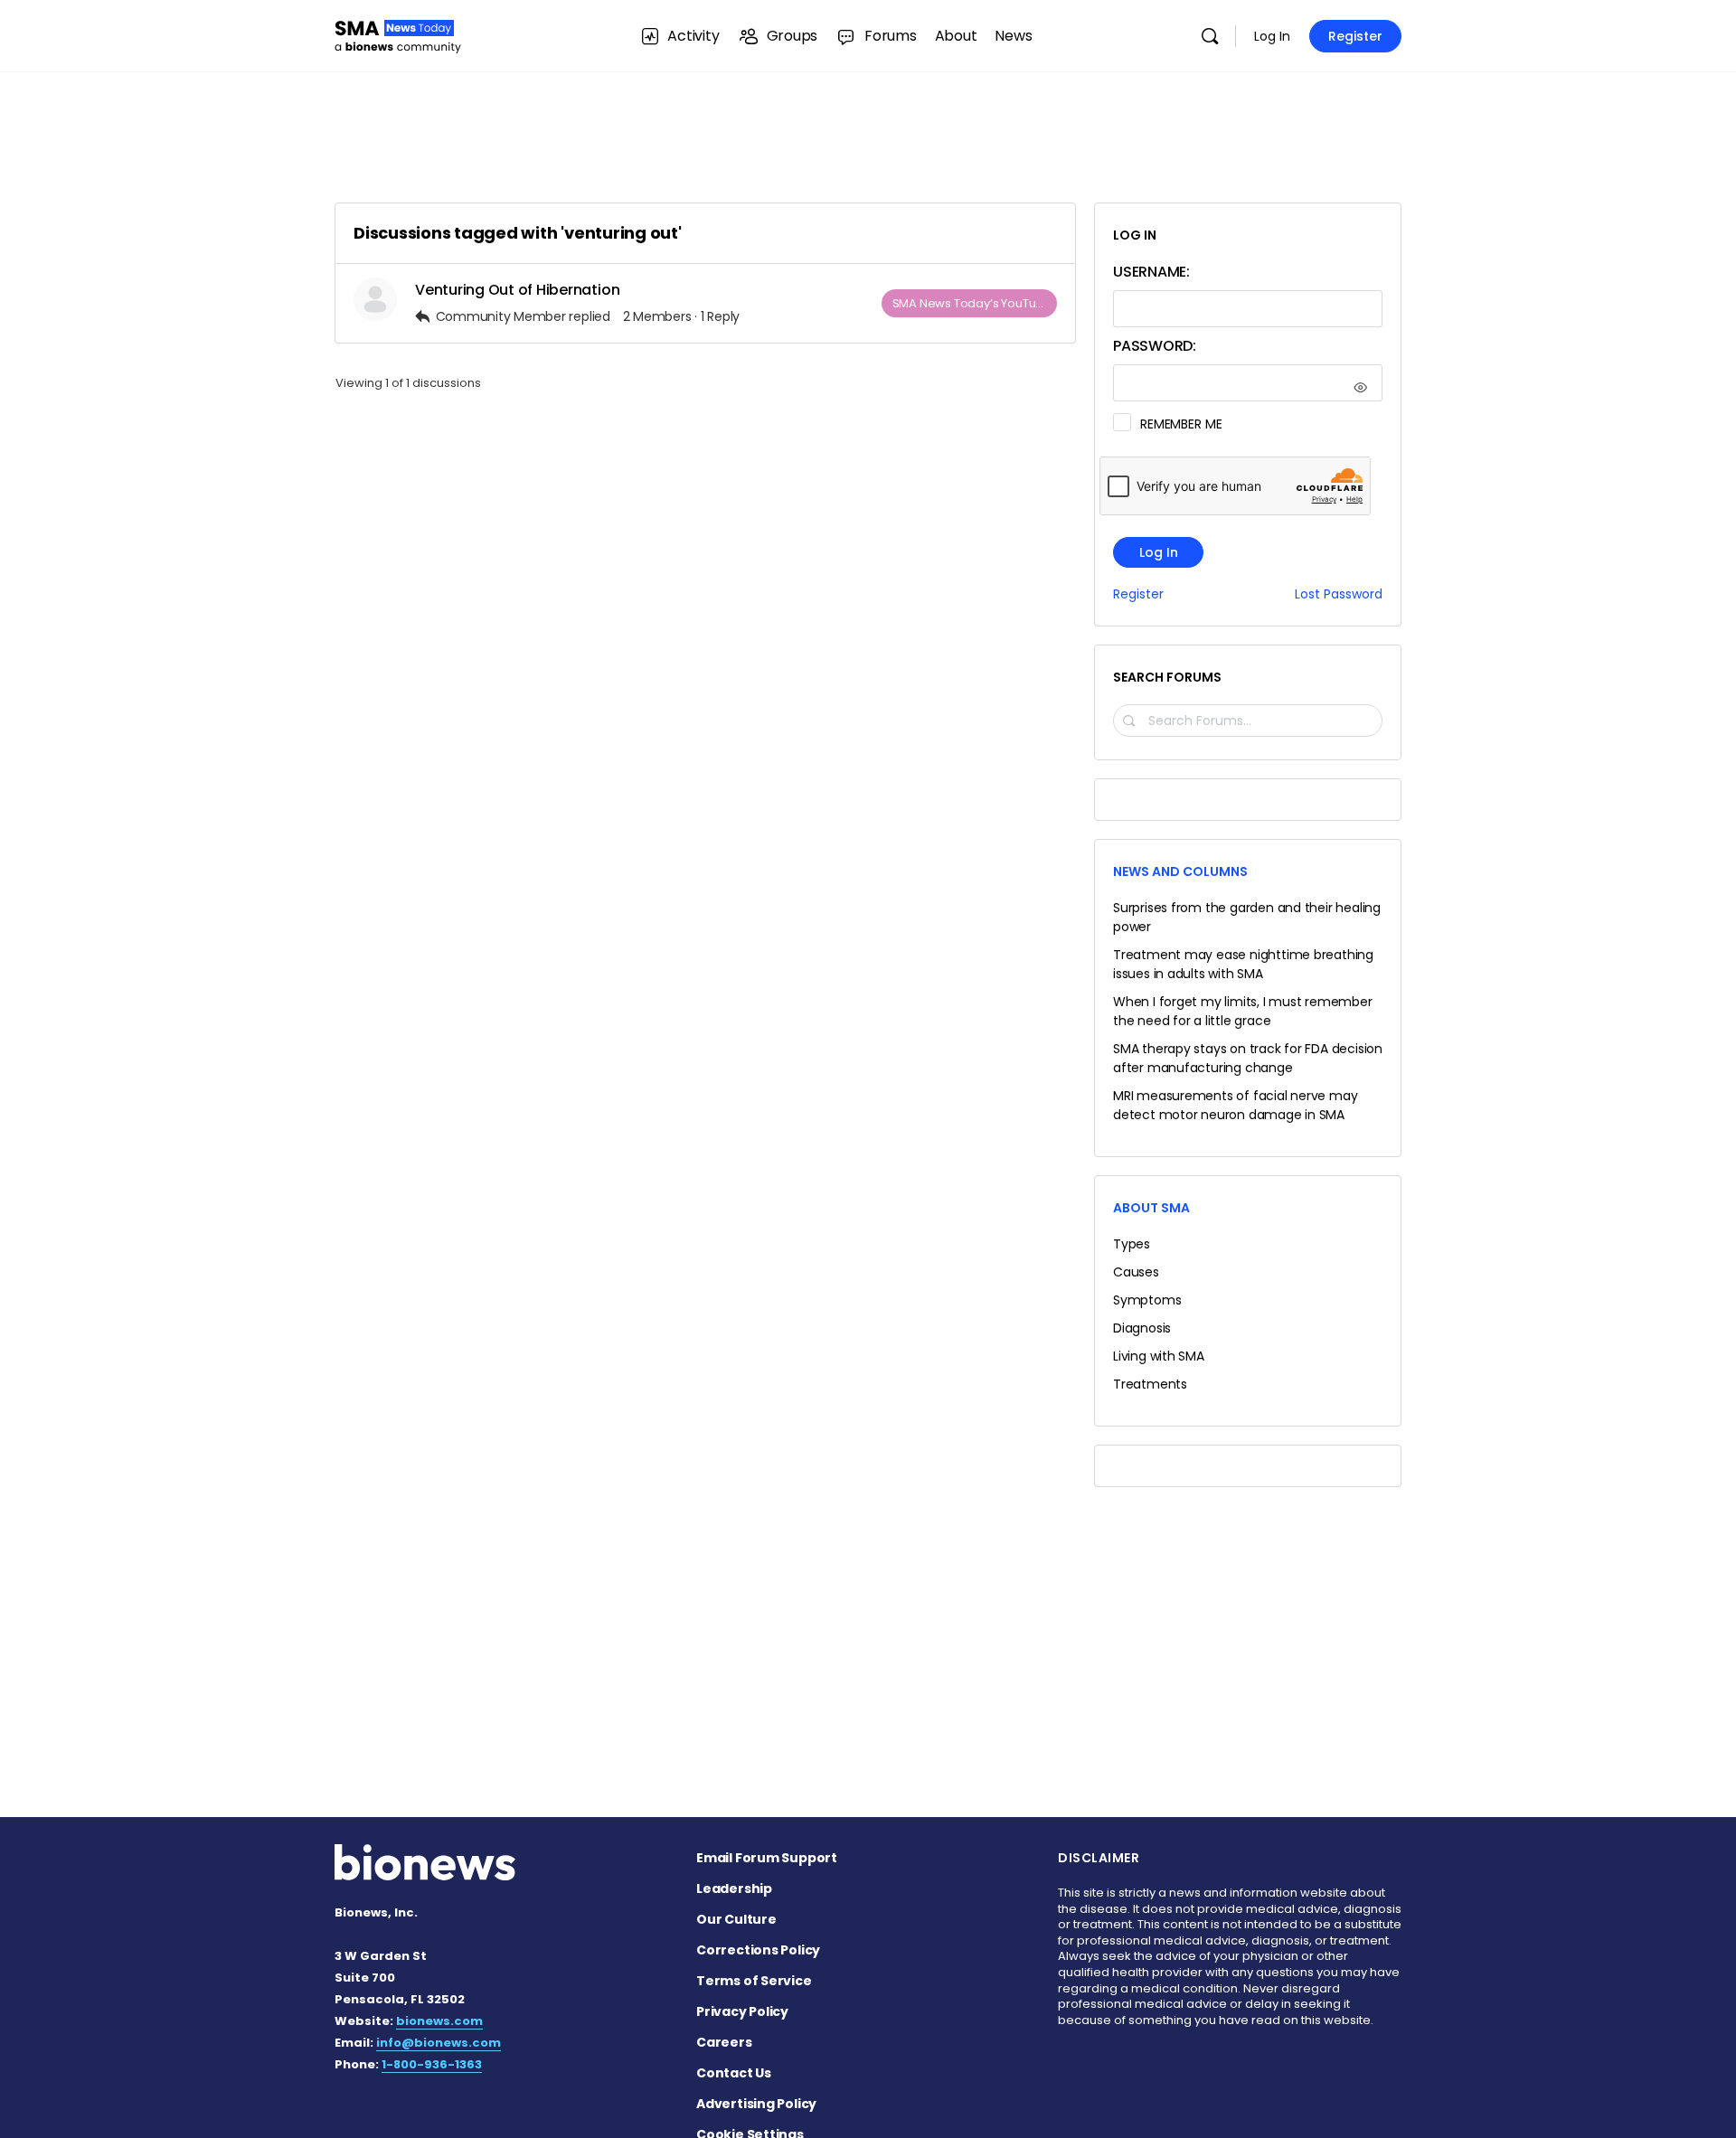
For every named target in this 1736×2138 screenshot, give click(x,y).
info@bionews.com (439, 2043)
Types (1132, 1244)
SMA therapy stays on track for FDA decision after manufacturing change (1248, 1058)
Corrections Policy (758, 1950)
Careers (724, 2042)
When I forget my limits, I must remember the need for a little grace (1243, 1011)
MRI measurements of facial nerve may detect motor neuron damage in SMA (1235, 1105)
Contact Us (734, 2073)
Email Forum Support (767, 1858)
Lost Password (1339, 594)
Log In (1272, 36)
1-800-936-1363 (432, 2064)
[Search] (1210, 36)
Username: (1151, 272)
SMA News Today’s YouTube (972, 303)
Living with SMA (1159, 1356)
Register (1355, 36)
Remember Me (1181, 424)
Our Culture (736, 1919)
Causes (1136, 1272)
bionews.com (439, 2021)
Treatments (1150, 1384)
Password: (1155, 346)
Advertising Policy (756, 2104)
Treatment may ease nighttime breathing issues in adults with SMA (1243, 964)
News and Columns (1180, 871)
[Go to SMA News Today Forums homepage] (398, 34)
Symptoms (1147, 1300)
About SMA (1151, 1208)
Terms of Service (754, 1981)
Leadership (734, 1888)
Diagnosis (1142, 1328)
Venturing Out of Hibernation (517, 290)
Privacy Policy (742, 2011)
